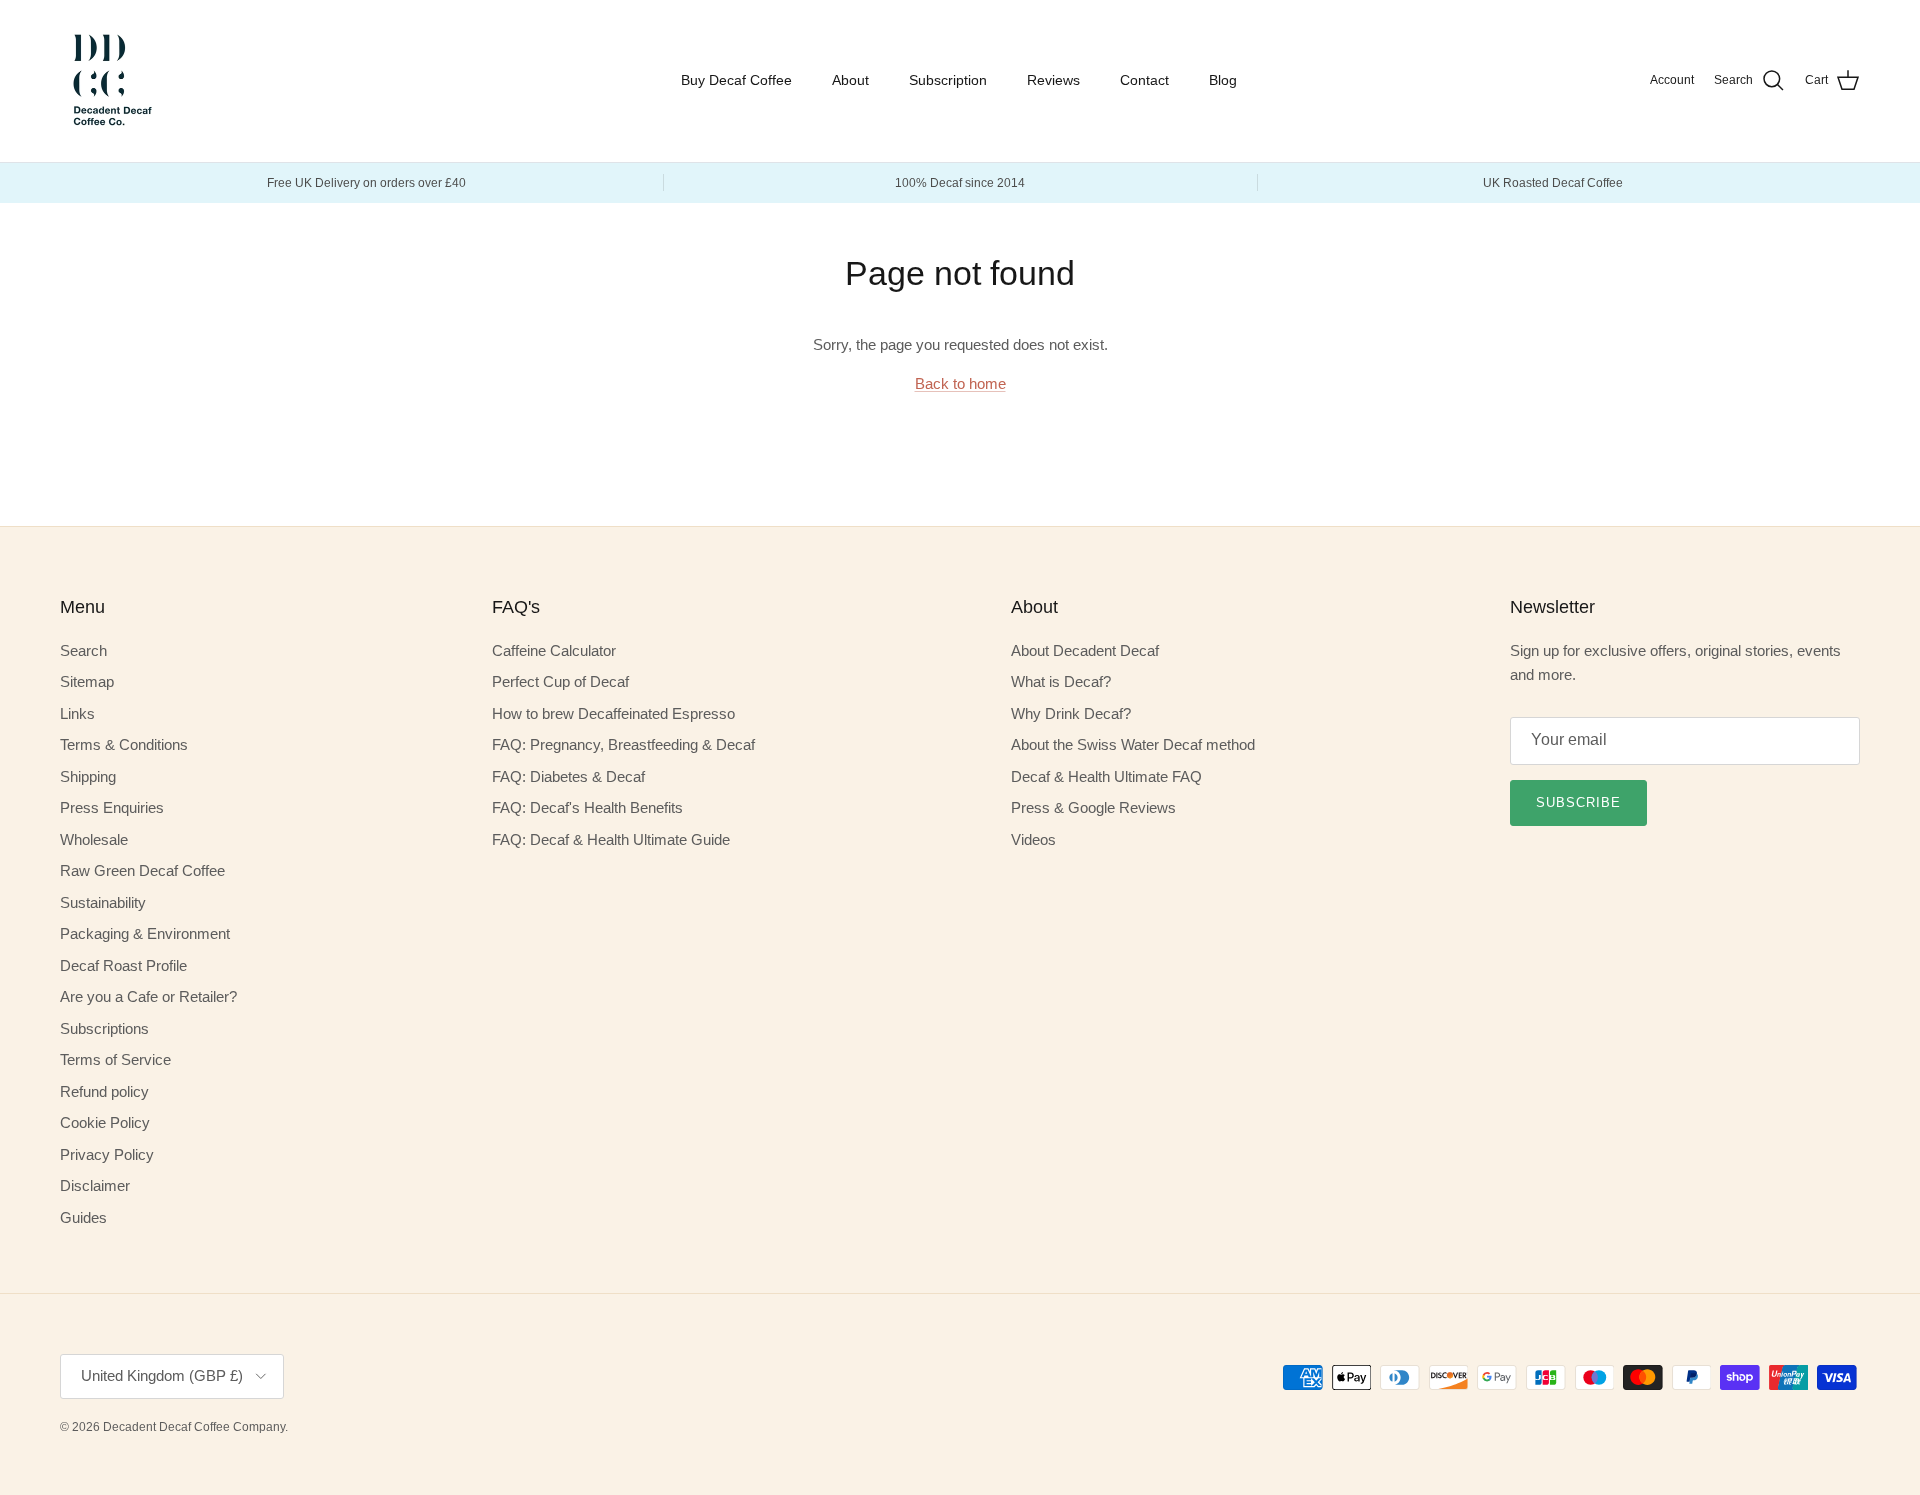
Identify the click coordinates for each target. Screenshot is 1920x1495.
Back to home (960, 383)
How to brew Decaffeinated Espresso (613, 713)
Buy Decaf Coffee (736, 80)
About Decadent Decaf (1085, 650)
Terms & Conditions (124, 744)
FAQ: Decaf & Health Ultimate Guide (611, 839)
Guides (83, 1217)
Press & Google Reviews (1093, 807)
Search (83, 650)
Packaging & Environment (145, 933)
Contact (1144, 80)
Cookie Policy (105, 1122)
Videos (1033, 839)
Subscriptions (104, 1028)
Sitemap (87, 681)
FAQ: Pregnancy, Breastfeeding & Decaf (623, 744)
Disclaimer (95, 1185)
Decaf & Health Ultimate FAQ (1106, 776)
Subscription (948, 80)
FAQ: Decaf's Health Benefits (587, 807)
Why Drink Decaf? (1071, 713)
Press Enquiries (112, 807)
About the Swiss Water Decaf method (1133, 744)
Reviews (1053, 80)
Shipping (88, 776)
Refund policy (104, 1091)
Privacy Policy (107, 1154)
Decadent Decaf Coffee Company (194, 1427)
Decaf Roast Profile (123, 965)
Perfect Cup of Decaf (560, 681)
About (850, 80)
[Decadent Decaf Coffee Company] (110, 81)
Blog (1223, 80)
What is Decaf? (1061, 681)
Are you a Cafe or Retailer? (148, 996)
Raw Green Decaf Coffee (142, 870)
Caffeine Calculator (554, 650)
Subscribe (1578, 802)
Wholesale (94, 839)
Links (77, 713)
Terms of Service (115, 1059)
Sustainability (103, 902)
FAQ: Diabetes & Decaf (568, 776)
